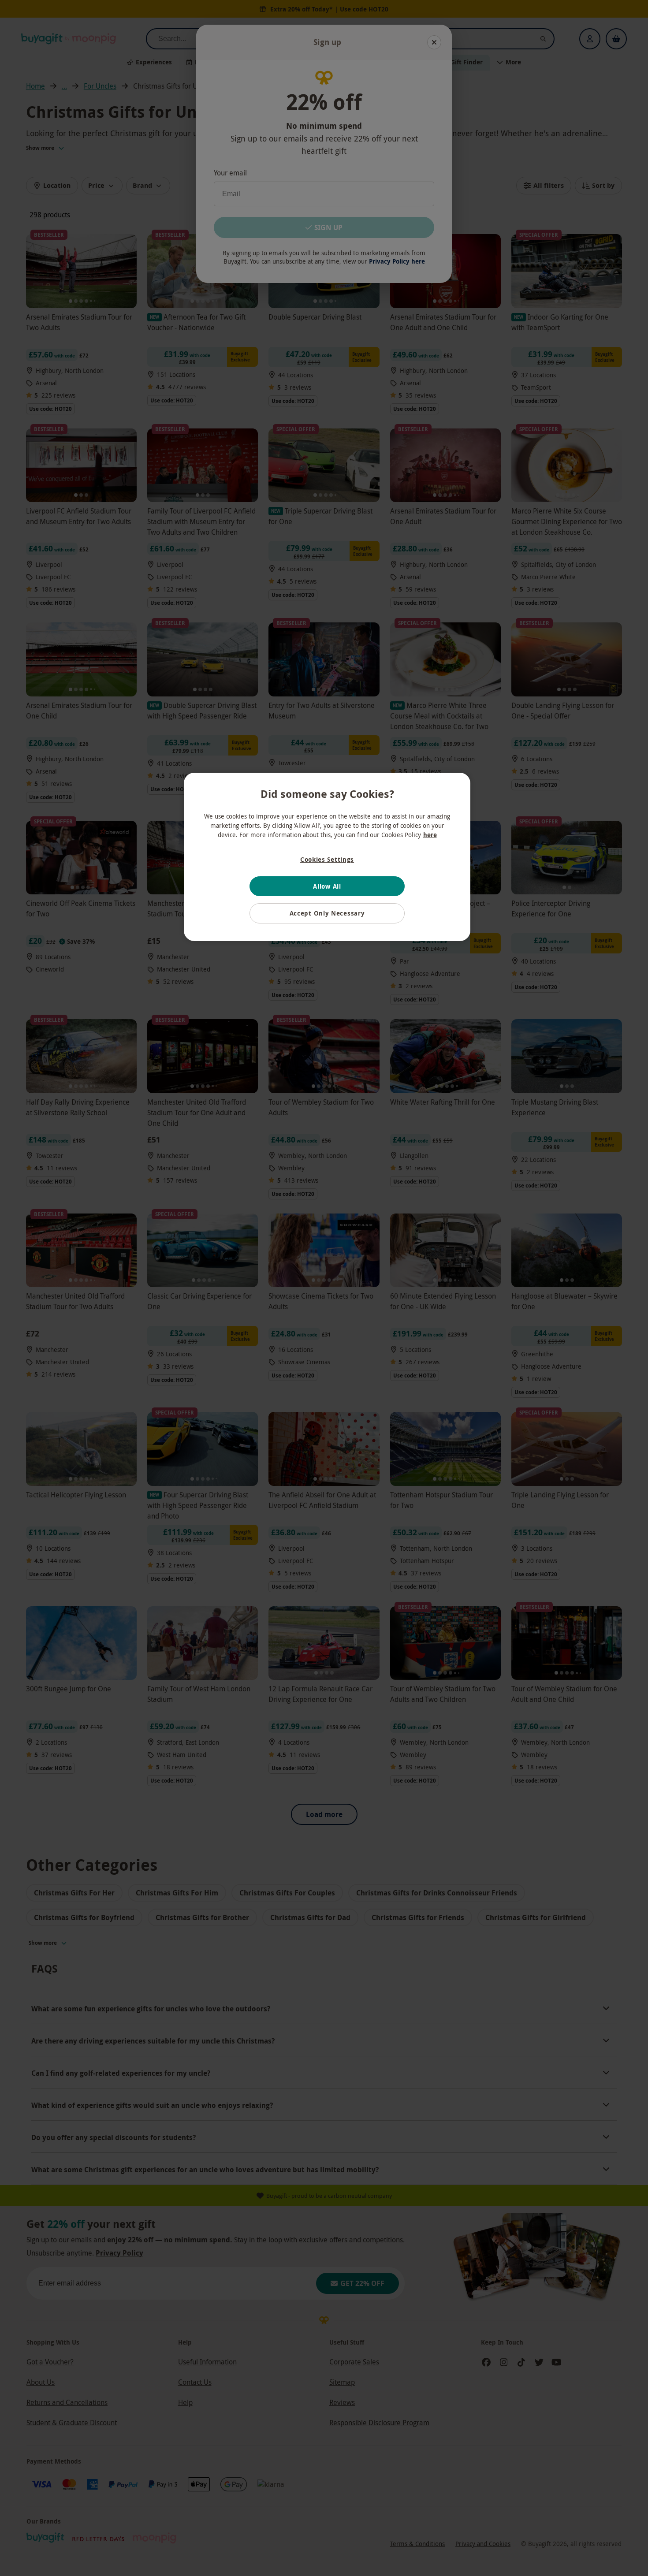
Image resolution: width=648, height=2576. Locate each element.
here (430, 835)
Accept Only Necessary (327, 913)
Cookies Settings (327, 859)
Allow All (327, 886)
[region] (327, 857)
